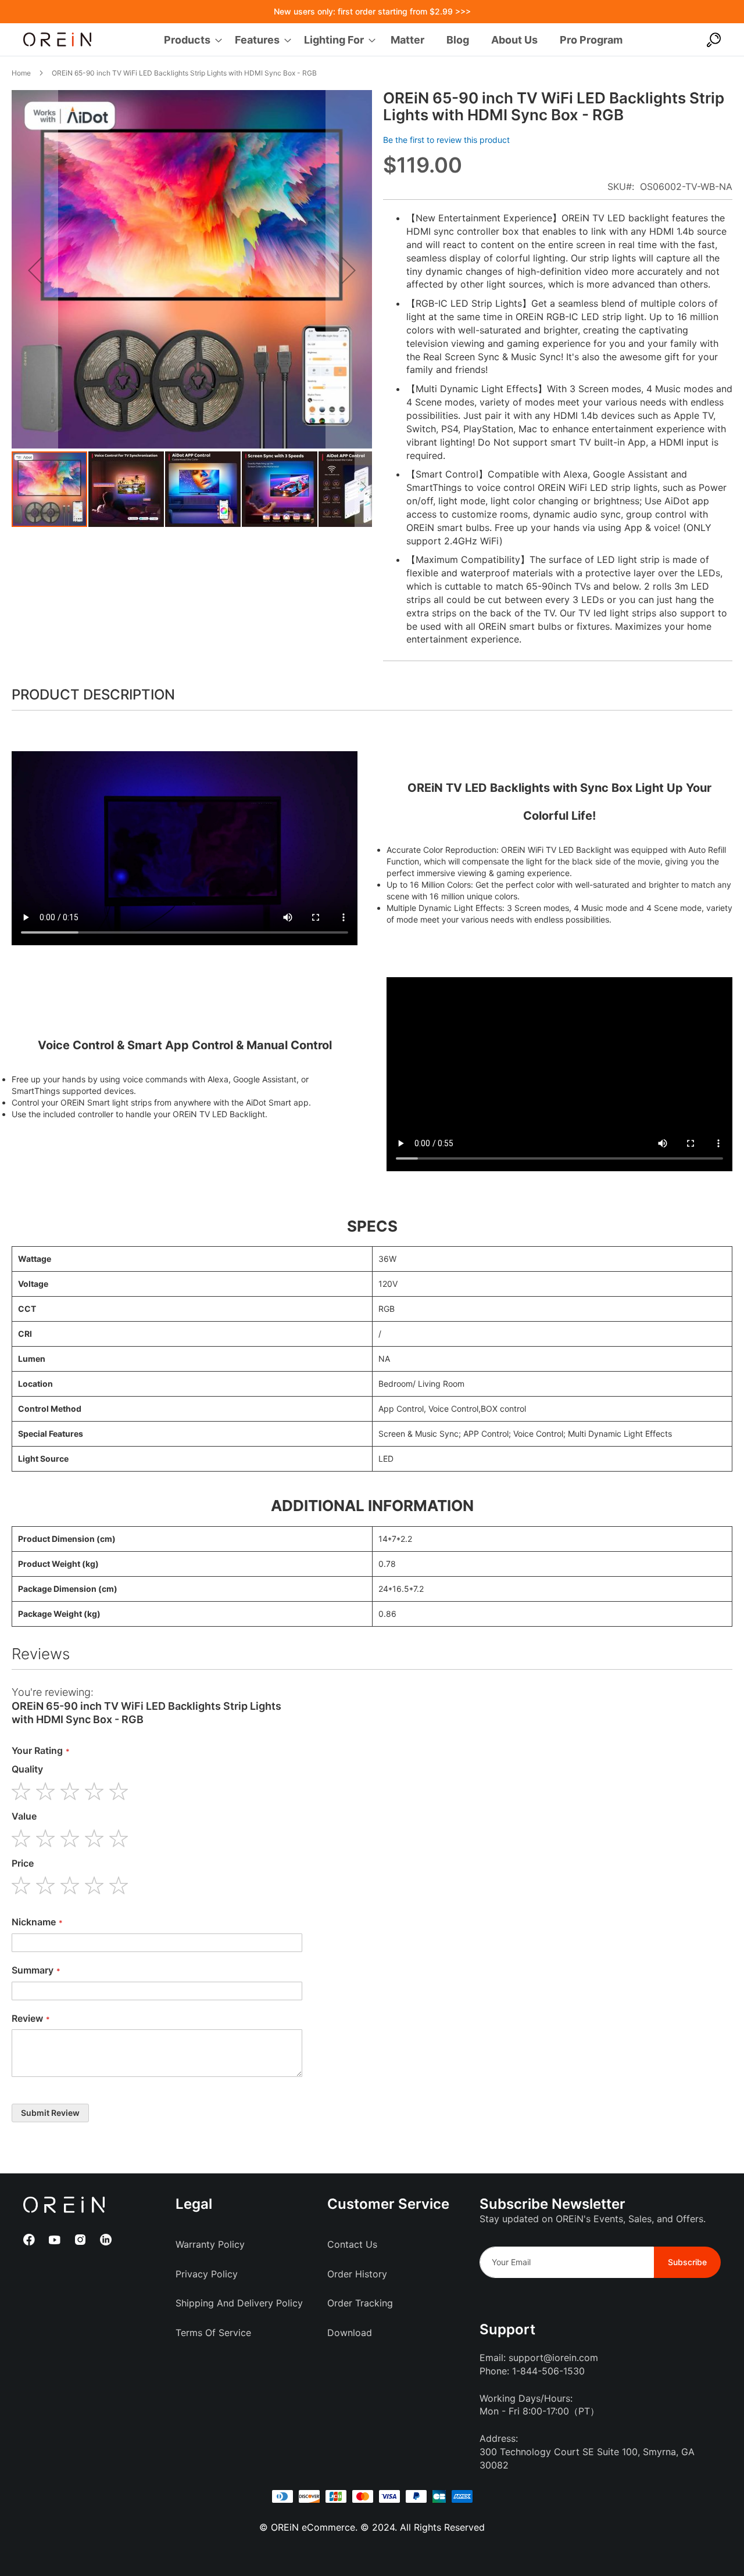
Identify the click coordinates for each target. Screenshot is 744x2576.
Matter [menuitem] (407, 40)
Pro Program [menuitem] (591, 40)
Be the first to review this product (446, 140)
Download (350, 2333)
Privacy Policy (207, 2274)
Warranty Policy (210, 2244)
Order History (357, 2274)
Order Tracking (360, 2303)
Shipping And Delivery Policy (239, 2303)
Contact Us (352, 2244)
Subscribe (687, 2262)
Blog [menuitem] (458, 40)
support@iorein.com (553, 2358)
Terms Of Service (213, 2333)
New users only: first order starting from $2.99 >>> (372, 11)
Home (21, 73)
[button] (35, 270)
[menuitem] (189, 40)
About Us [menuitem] (514, 40)
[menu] (393, 40)
